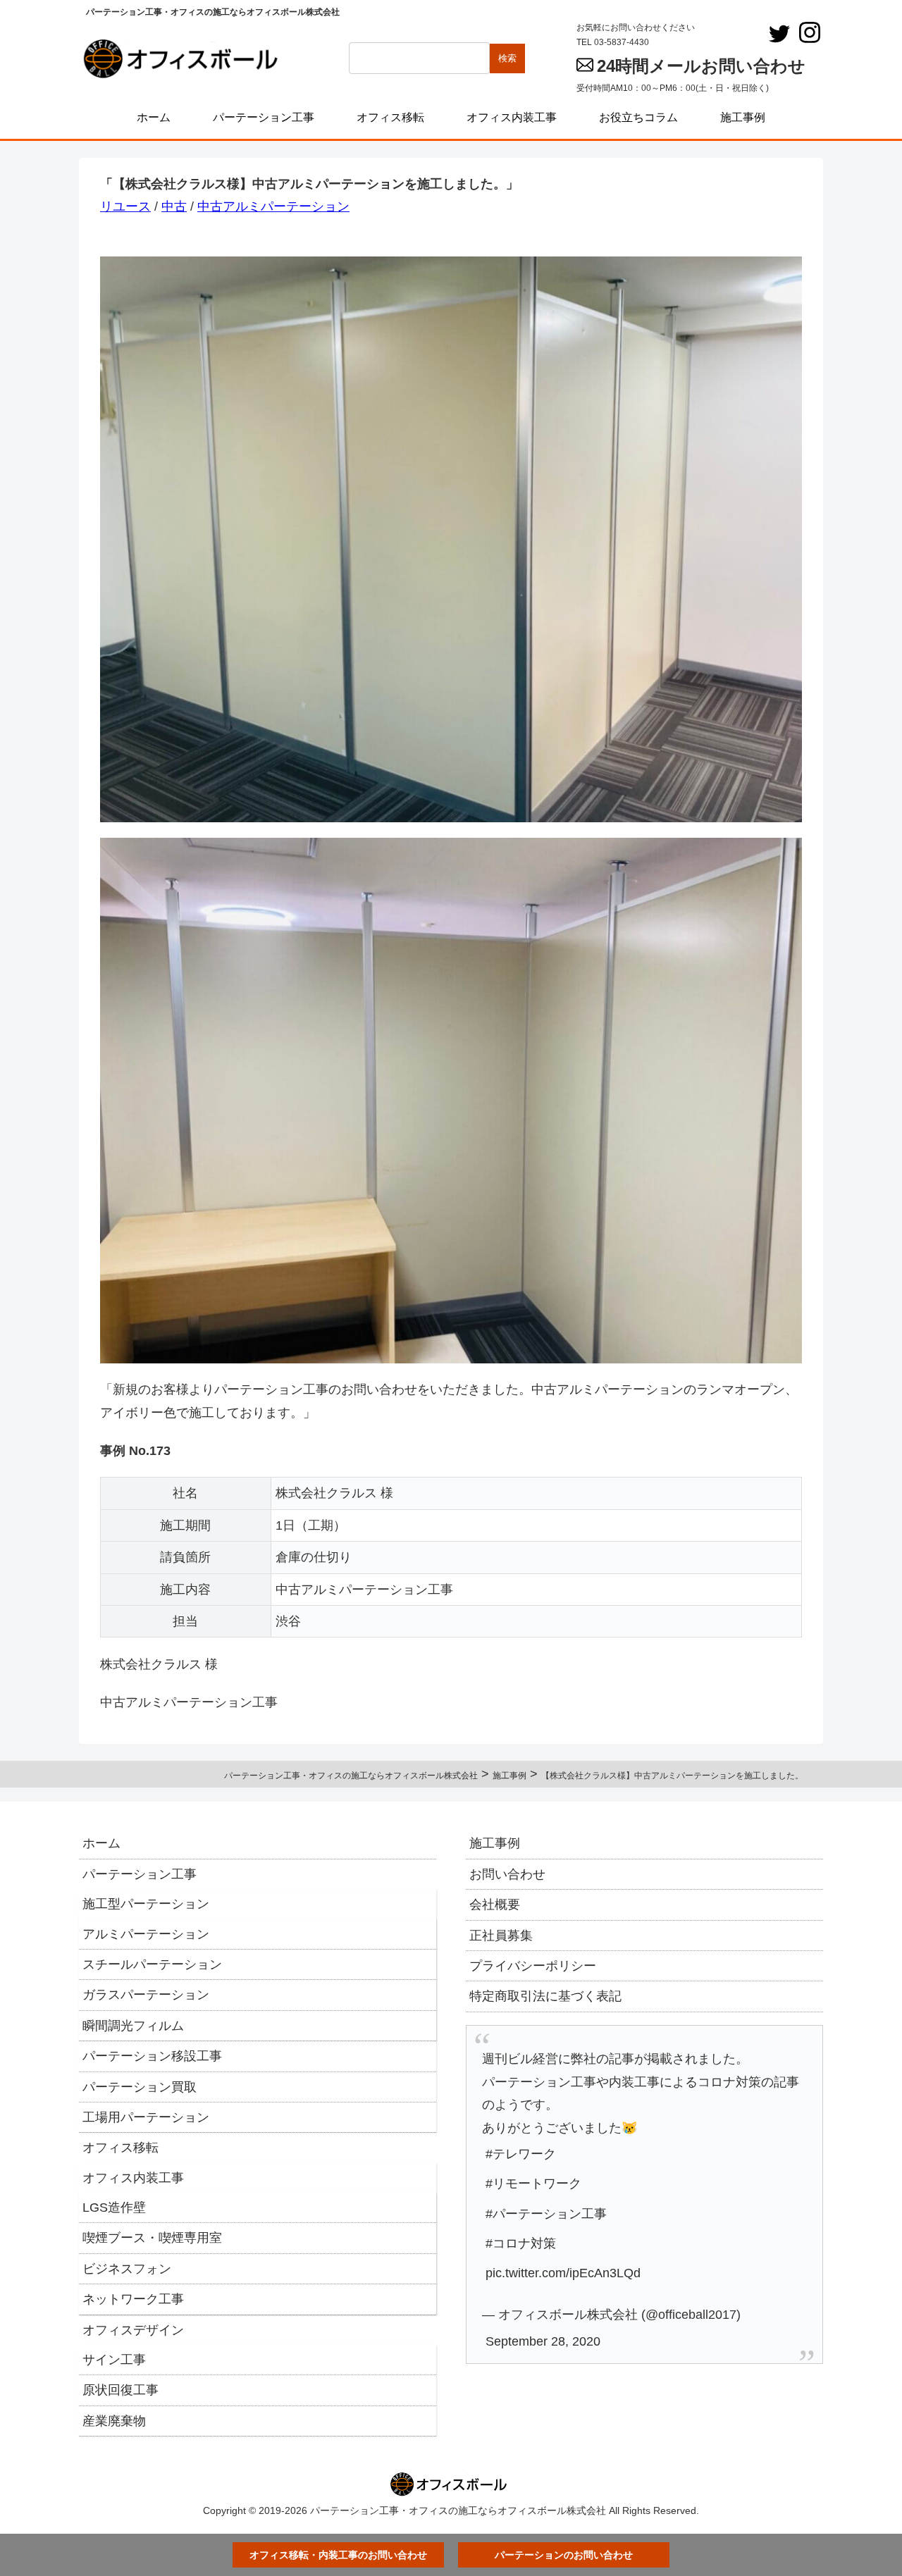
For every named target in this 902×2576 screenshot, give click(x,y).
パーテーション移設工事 (152, 2056)
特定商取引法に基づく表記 (545, 1996)
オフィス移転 (121, 2148)
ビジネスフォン (127, 2269)
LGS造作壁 (114, 2207)
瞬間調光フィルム (133, 2026)
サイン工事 (114, 2360)
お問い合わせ (507, 1874)
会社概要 (495, 1905)
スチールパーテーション (152, 1964)
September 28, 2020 (543, 2341)
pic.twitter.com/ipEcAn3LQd (563, 2273)
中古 (174, 206)
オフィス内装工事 (133, 2178)
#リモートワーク (533, 2184)
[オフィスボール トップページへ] (185, 58)
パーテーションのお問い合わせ (564, 2555)
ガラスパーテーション (146, 1995)
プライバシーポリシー (533, 1966)
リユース (125, 206)
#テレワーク (521, 2154)
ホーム (101, 1843)
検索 (507, 58)
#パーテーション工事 (546, 2214)
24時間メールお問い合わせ (701, 66)
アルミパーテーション (146, 1934)
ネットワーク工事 (133, 2299)
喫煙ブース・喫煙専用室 (152, 2238)
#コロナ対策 (521, 2243)
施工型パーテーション (146, 1904)
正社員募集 (501, 1936)
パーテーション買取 (140, 2087)
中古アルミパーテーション (273, 206)
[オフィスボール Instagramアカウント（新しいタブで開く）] (810, 32)
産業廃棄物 (114, 2421)
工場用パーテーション (146, 2117)
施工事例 (495, 1843)
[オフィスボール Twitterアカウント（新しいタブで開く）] (779, 34)
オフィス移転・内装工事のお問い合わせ (338, 2555)
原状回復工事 (121, 2390)
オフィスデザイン (133, 2330)
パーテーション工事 (140, 1874)
